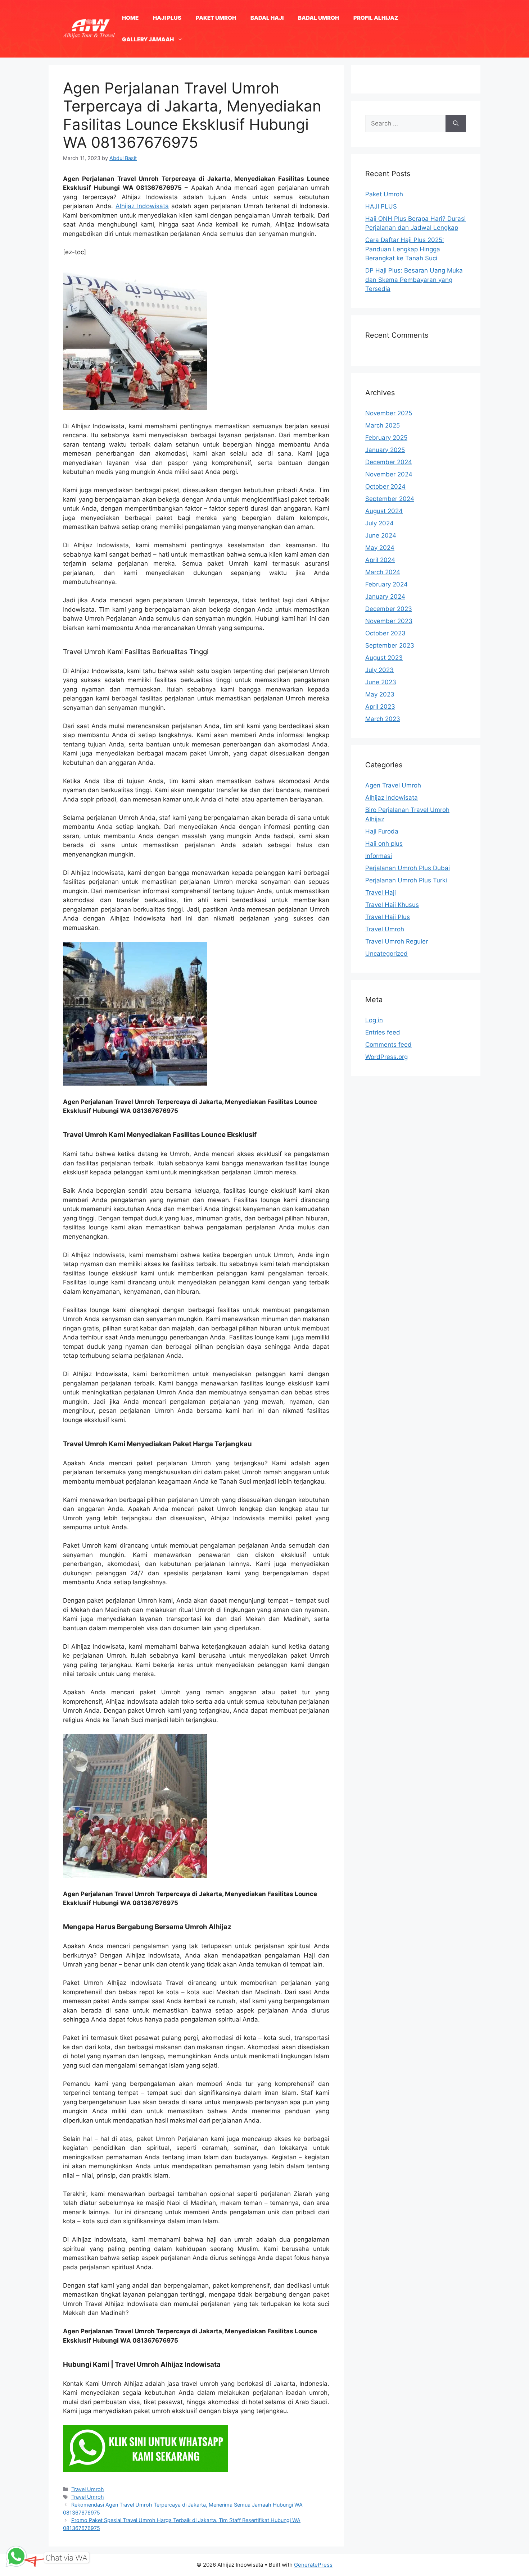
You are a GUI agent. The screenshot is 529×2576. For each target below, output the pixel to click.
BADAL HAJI (267, 18)
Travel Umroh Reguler (397, 941)
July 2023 (379, 670)
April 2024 (380, 560)
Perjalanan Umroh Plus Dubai (408, 868)
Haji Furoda (382, 831)
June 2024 (381, 535)
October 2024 (385, 487)
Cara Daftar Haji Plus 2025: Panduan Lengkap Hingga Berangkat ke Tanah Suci (405, 249)
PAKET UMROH (216, 18)
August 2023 (384, 658)
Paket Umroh (384, 194)
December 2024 (389, 462)
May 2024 (380, 548)
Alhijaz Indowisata (142, 206)
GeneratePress (313, 2565)
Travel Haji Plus (388, 917)
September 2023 (390, 645)
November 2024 (389, 474)
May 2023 (380, 694)
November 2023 (389, 621)
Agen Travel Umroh (393, 785)
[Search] (456, 124)
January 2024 (385, 597)
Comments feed (388, 1045)
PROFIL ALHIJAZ (376, 18)
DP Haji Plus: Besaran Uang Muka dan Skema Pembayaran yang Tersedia (414, 280)
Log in (374, 1020)
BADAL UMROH (318, 18)
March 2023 (383, 719)
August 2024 (384, 511)
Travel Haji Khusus (392, 905)
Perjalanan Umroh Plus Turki (406, 880)
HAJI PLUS (167, 18)
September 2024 (390, 499)
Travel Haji (381, 892)
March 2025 (383, 425)
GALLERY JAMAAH (148, 39)
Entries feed (383, 1032)
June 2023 (381, 682)
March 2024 (383, 572)
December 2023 (389, 609)
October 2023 (385, 633)
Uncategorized (386, 954)
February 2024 (386, 584)
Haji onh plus (384, 844)
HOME (130, 18)
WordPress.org (386, 1057)
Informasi (379, 856)
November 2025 (389, 413)
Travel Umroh (88, 2489)
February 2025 (386, 438)
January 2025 (385, 450)
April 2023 (380, 707)
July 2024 (379, 523)
